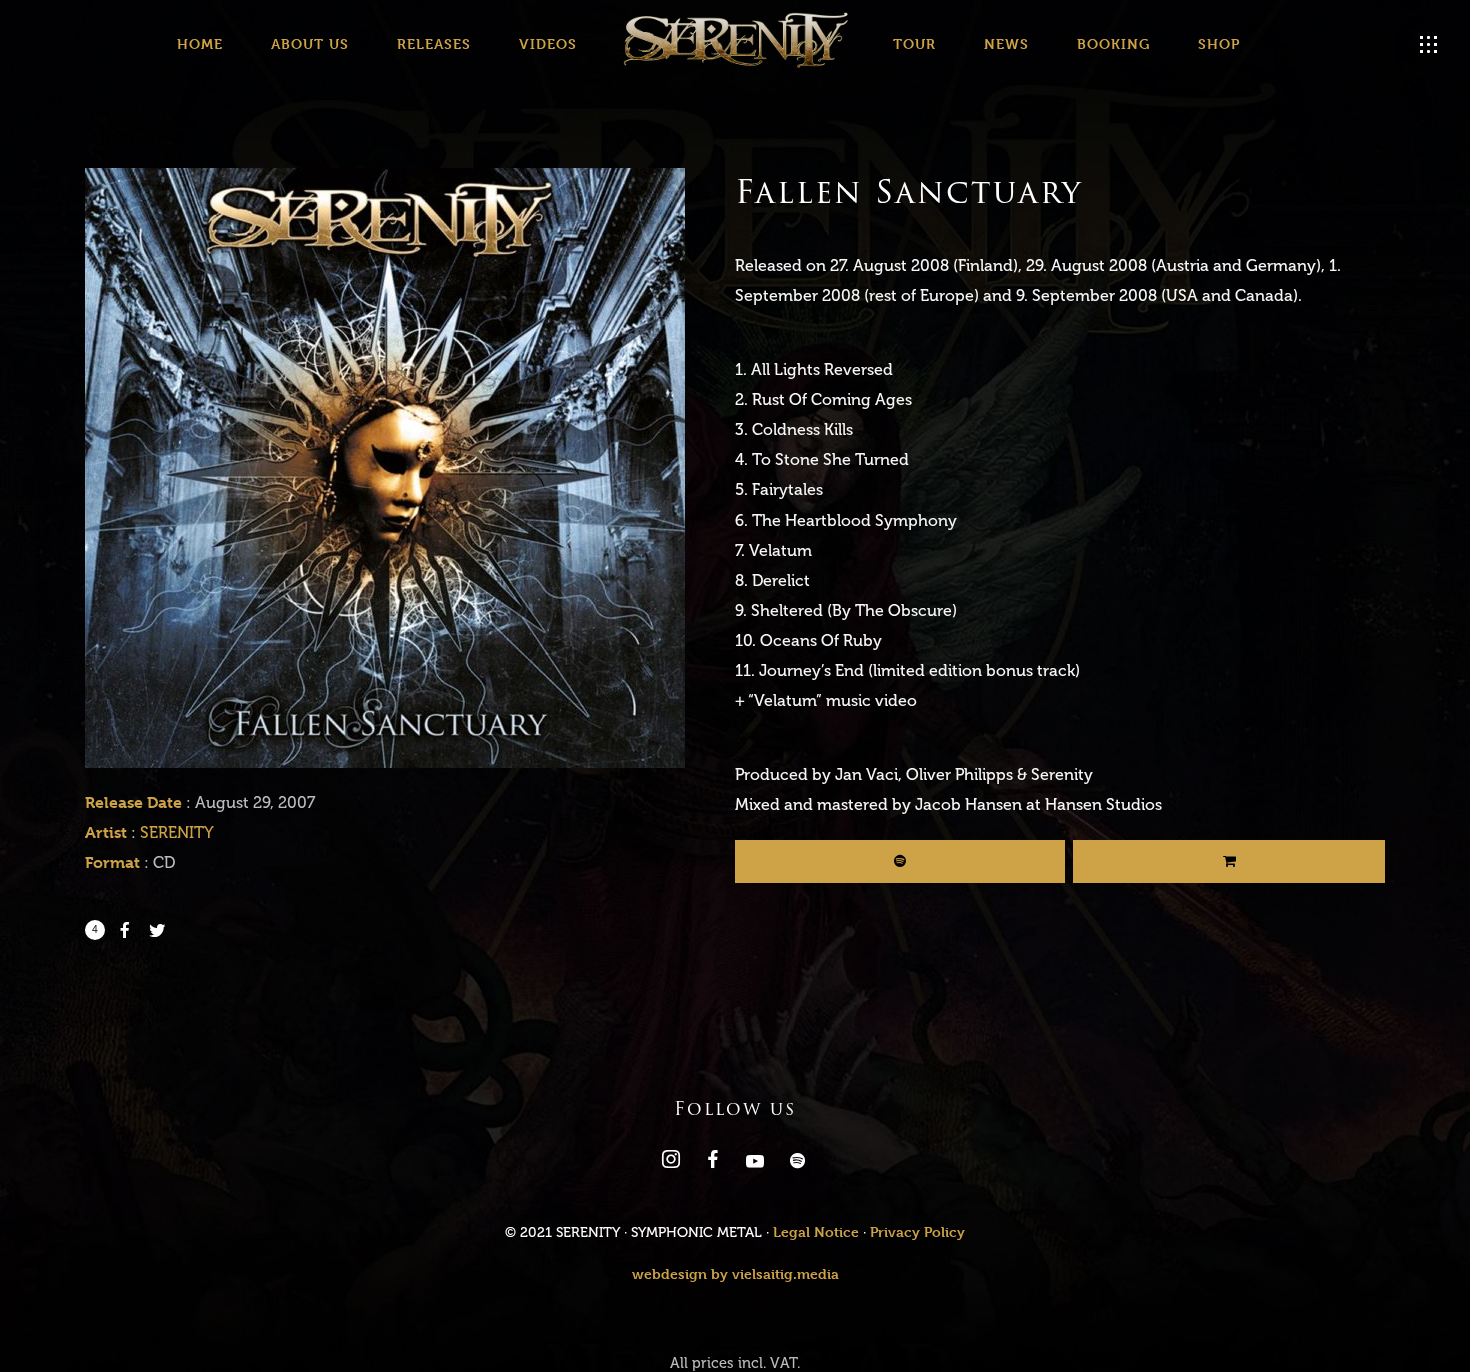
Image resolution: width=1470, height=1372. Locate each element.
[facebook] (711, 1163)
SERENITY (177, 832)
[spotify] (795, 1163)
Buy (1229, 861)
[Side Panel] (1429, 45)
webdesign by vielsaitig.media (735, 1273)
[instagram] (669, 1163)
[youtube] (755, 1166)
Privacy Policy (917, 1231)
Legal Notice (816, 1231)
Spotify (900, 861)
